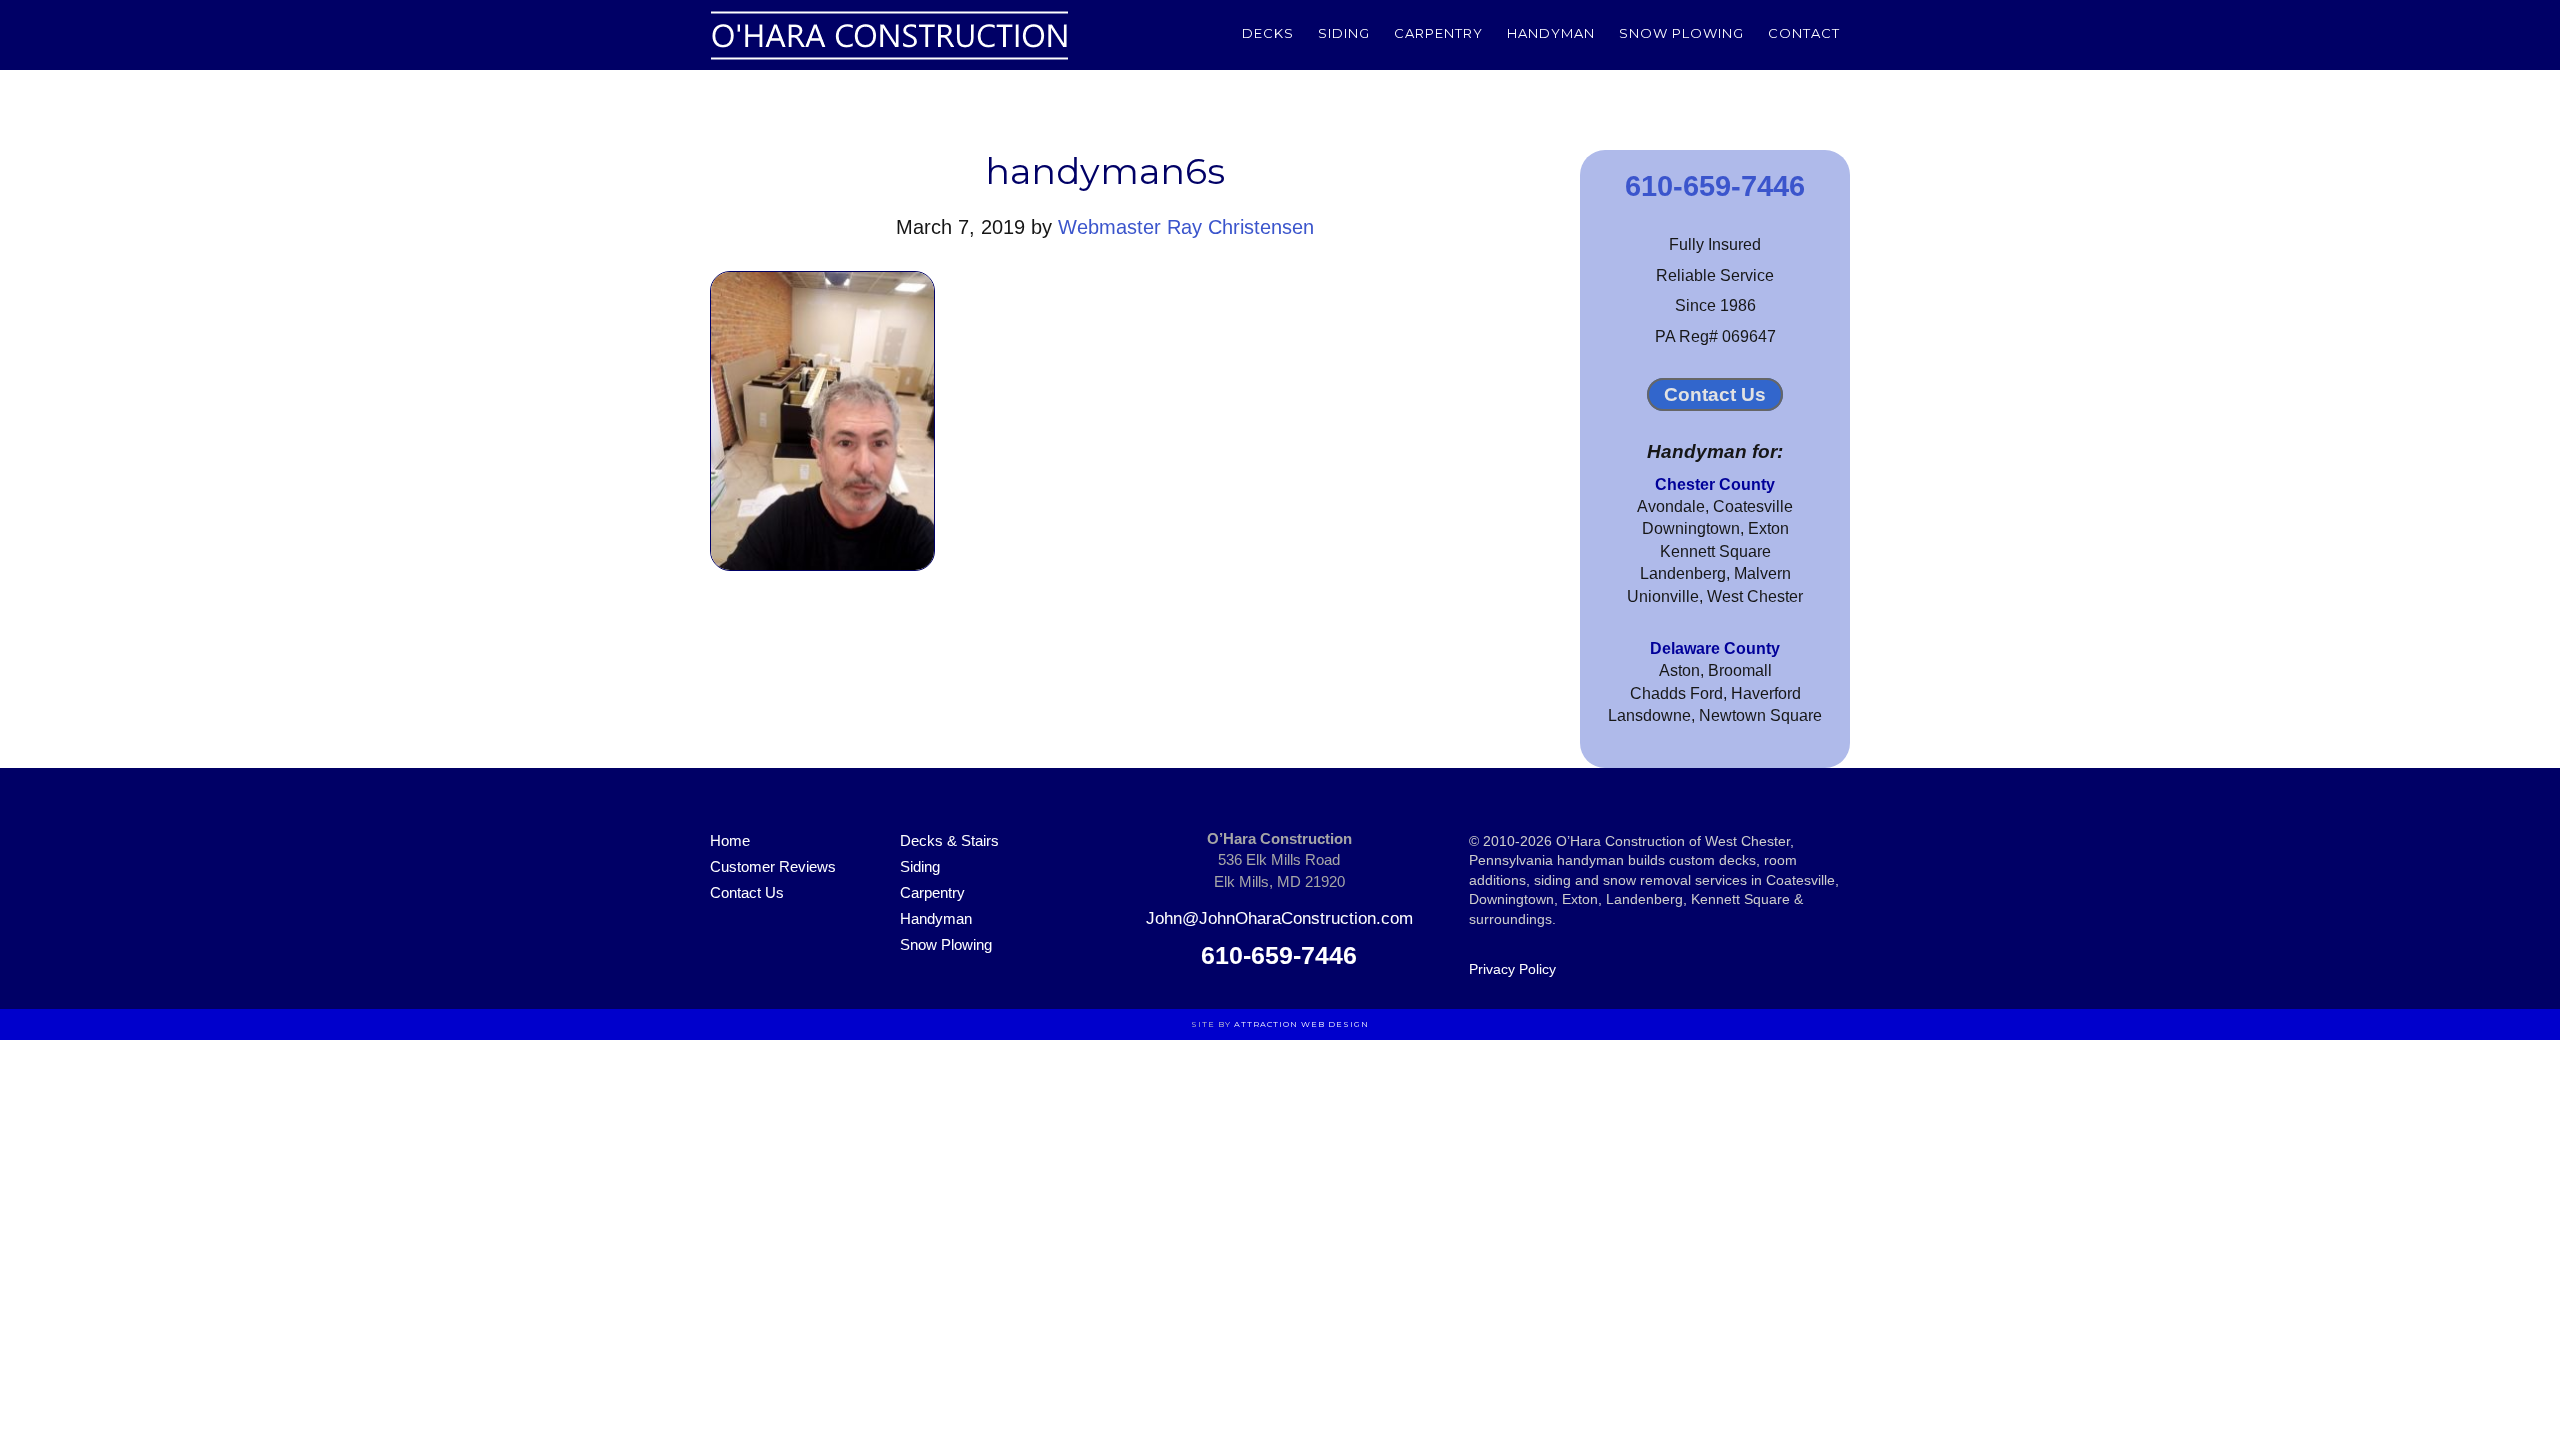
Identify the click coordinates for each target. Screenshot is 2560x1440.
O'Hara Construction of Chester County (890, 35)
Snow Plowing (946, 944)
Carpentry (932, 892)
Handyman (936, 918)
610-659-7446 (1715, 186)
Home (730, 840)
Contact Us (1715, 394)
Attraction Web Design (1301, 1024)
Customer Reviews (773, 866)
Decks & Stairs (949, 840)
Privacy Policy (1512, 969)
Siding (920, 866)
